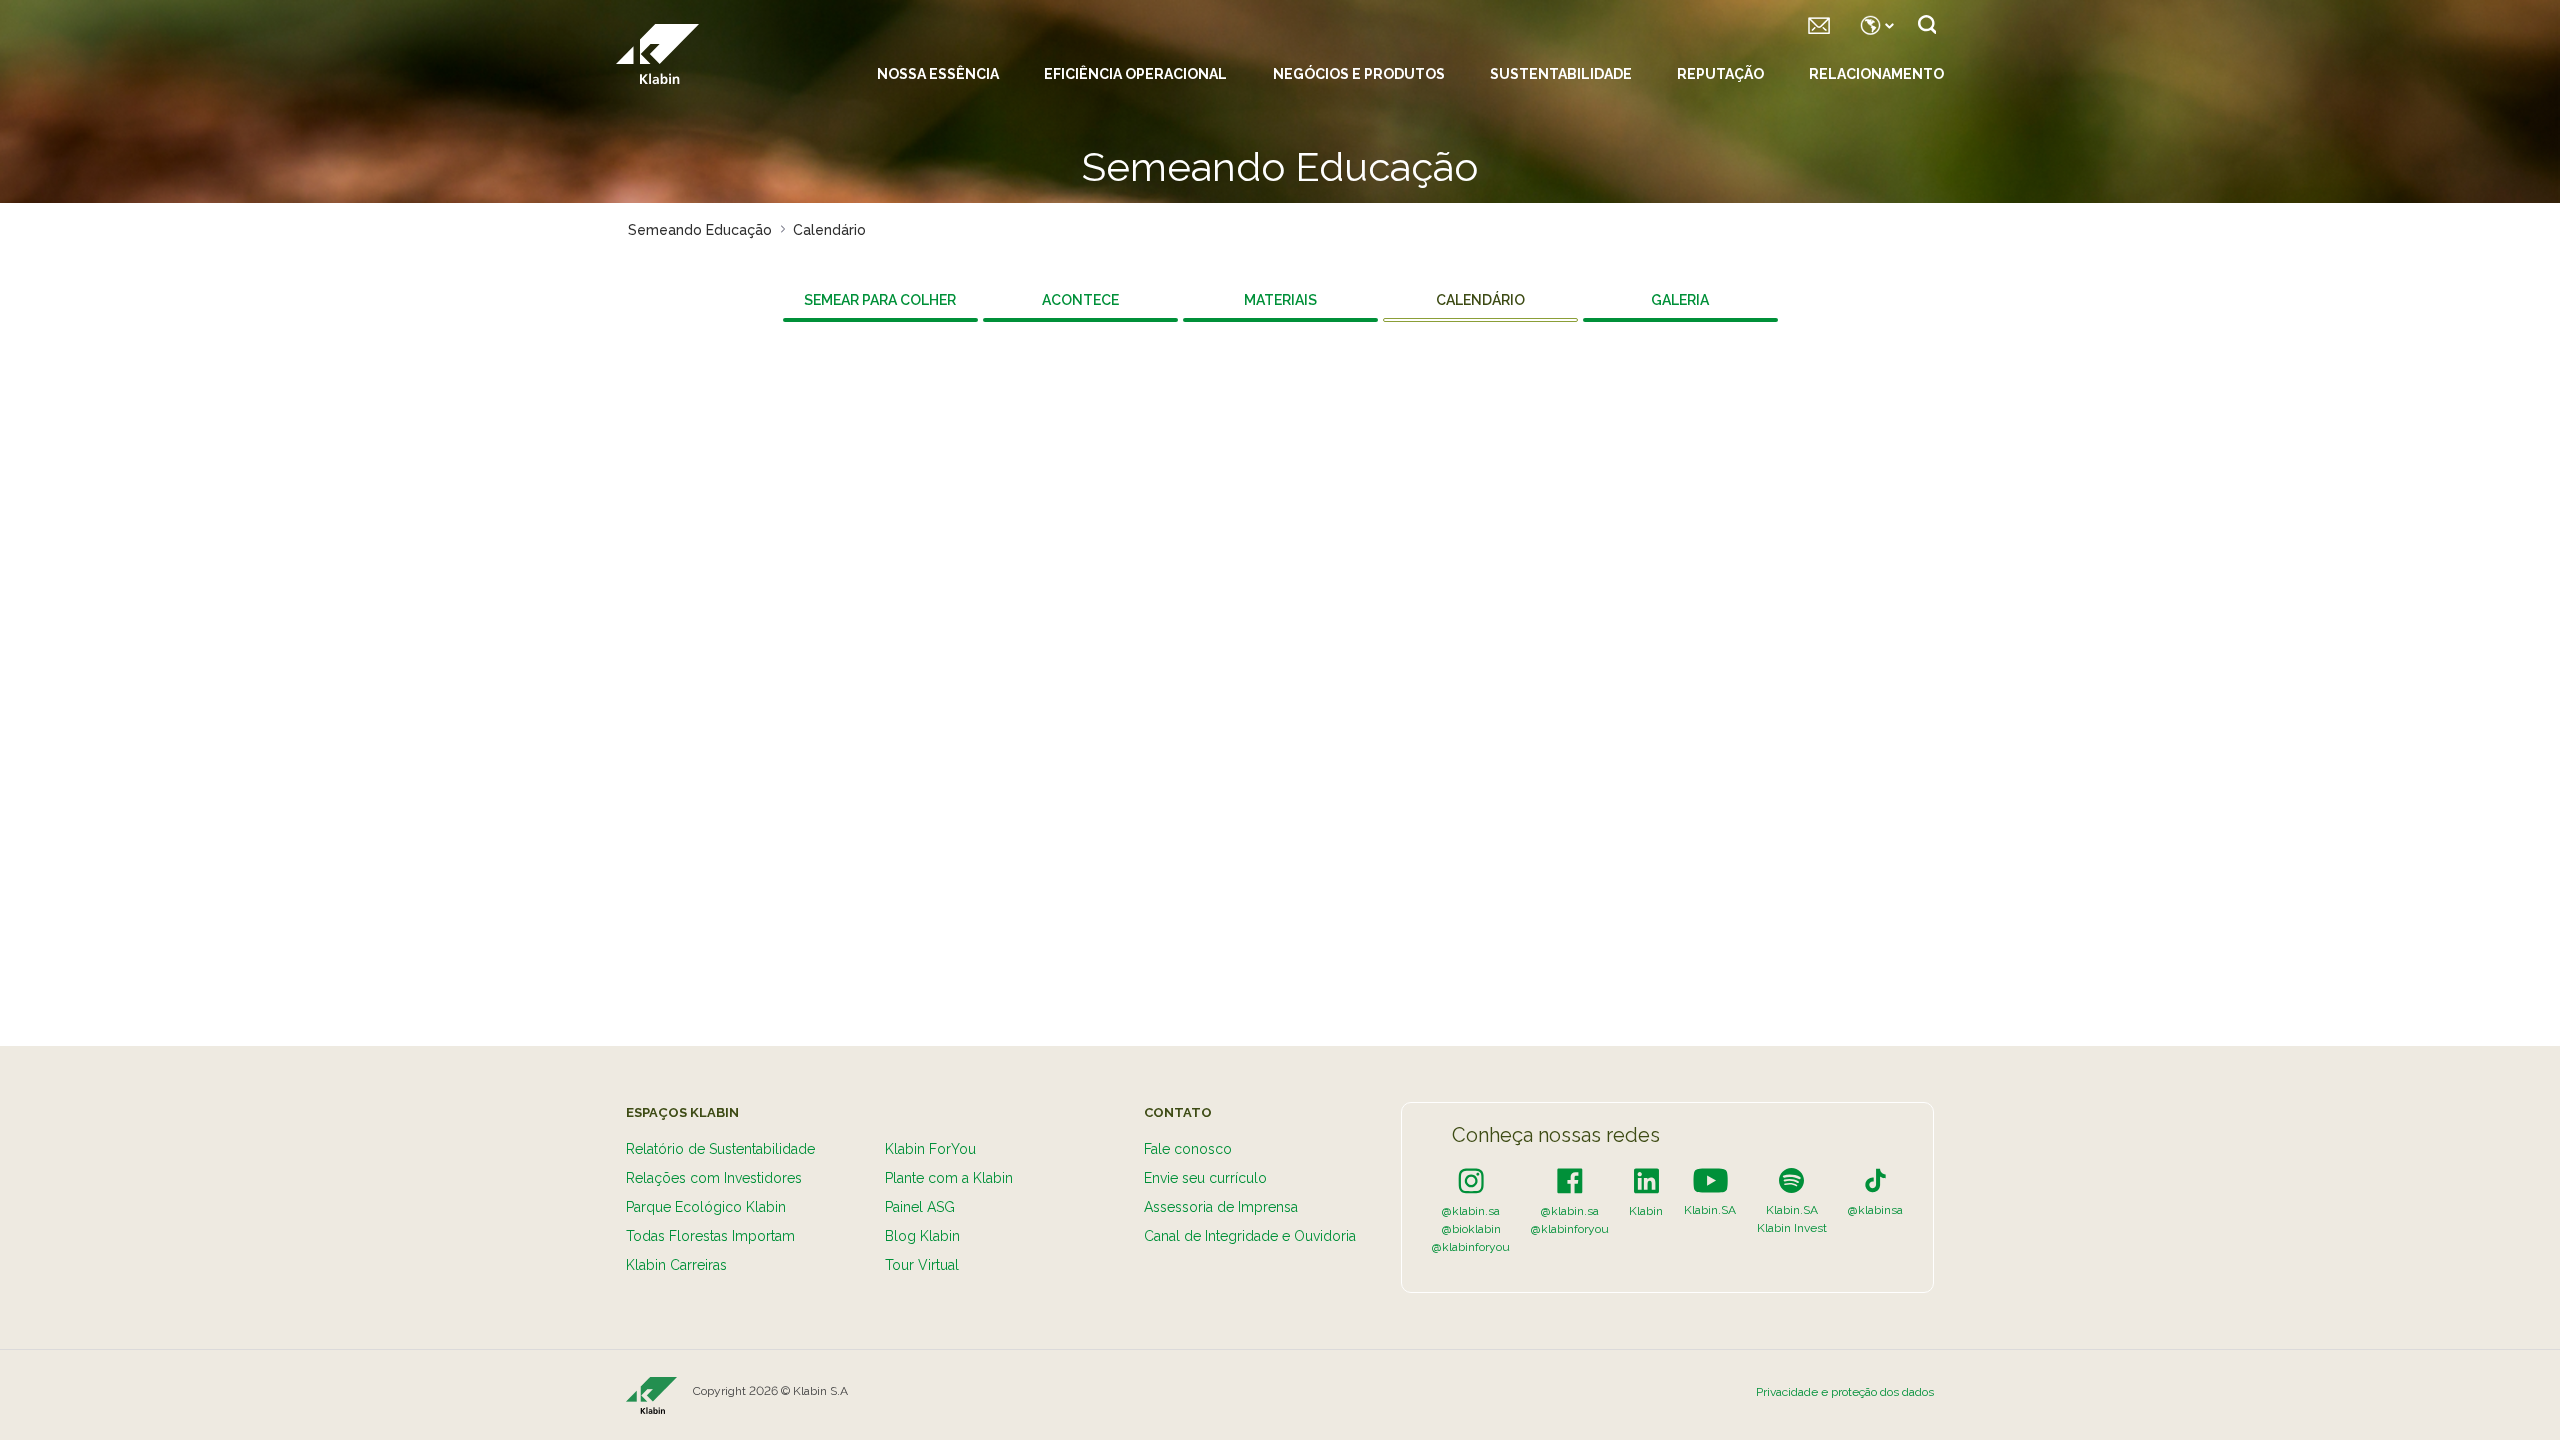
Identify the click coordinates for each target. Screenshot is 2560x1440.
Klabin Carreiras (676, 1265)
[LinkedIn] (1646, 1180)
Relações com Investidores (714, 1178)
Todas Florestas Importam (710, 1236)
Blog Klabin (922, 1236)
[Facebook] (1570, 1180)
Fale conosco (1188, 1149)
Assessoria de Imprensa (1221, 1207)
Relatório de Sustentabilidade (720, 1149)
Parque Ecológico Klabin (706, 1207)
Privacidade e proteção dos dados (1845, 1392)
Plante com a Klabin (949, 1178)
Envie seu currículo (1205, 1178)
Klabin (1646, 1211)
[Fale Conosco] (1819, 25)
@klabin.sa (1471, 1211)
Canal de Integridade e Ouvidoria (1250, 1236)
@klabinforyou (1471, 1247)
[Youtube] (1710, 1180)
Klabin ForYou (930, 1149)
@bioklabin (1471, 1229)
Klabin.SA (1710, 1210)
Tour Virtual (922, 1265)
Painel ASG (920, 1207)
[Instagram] (1471, 1180)
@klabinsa (1875, 1210)
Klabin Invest (1792, 1228)
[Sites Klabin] (1873, 25)
